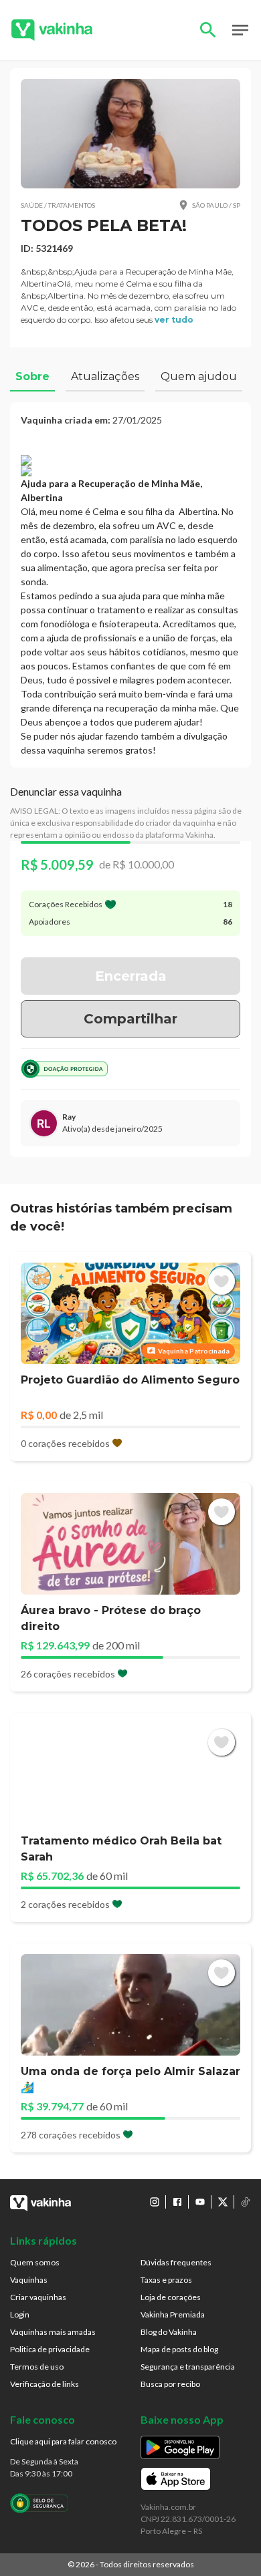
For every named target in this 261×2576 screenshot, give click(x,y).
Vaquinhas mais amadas (53, 2332)
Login (20, 2314)
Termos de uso (37, 2367)
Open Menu (240, 30)
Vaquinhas (29, 2280)
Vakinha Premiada (173, 2314)
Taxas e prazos (166, 2280)
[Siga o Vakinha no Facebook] (177, 2202)
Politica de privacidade (50, 2349)
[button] (130, 134)
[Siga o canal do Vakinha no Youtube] (200, 2202)
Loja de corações (171, 2297)
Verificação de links (45, 2384)
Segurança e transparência (188, 2367)
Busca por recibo (170, 2384)
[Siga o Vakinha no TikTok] (246, 2202)
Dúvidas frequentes (176, 2262)
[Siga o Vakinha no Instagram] (155, 2202)
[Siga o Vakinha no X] (223, 2202)
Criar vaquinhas (38, 2297)
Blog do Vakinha (169, 2332)
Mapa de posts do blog (179, 2349)
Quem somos (35, 2262)
